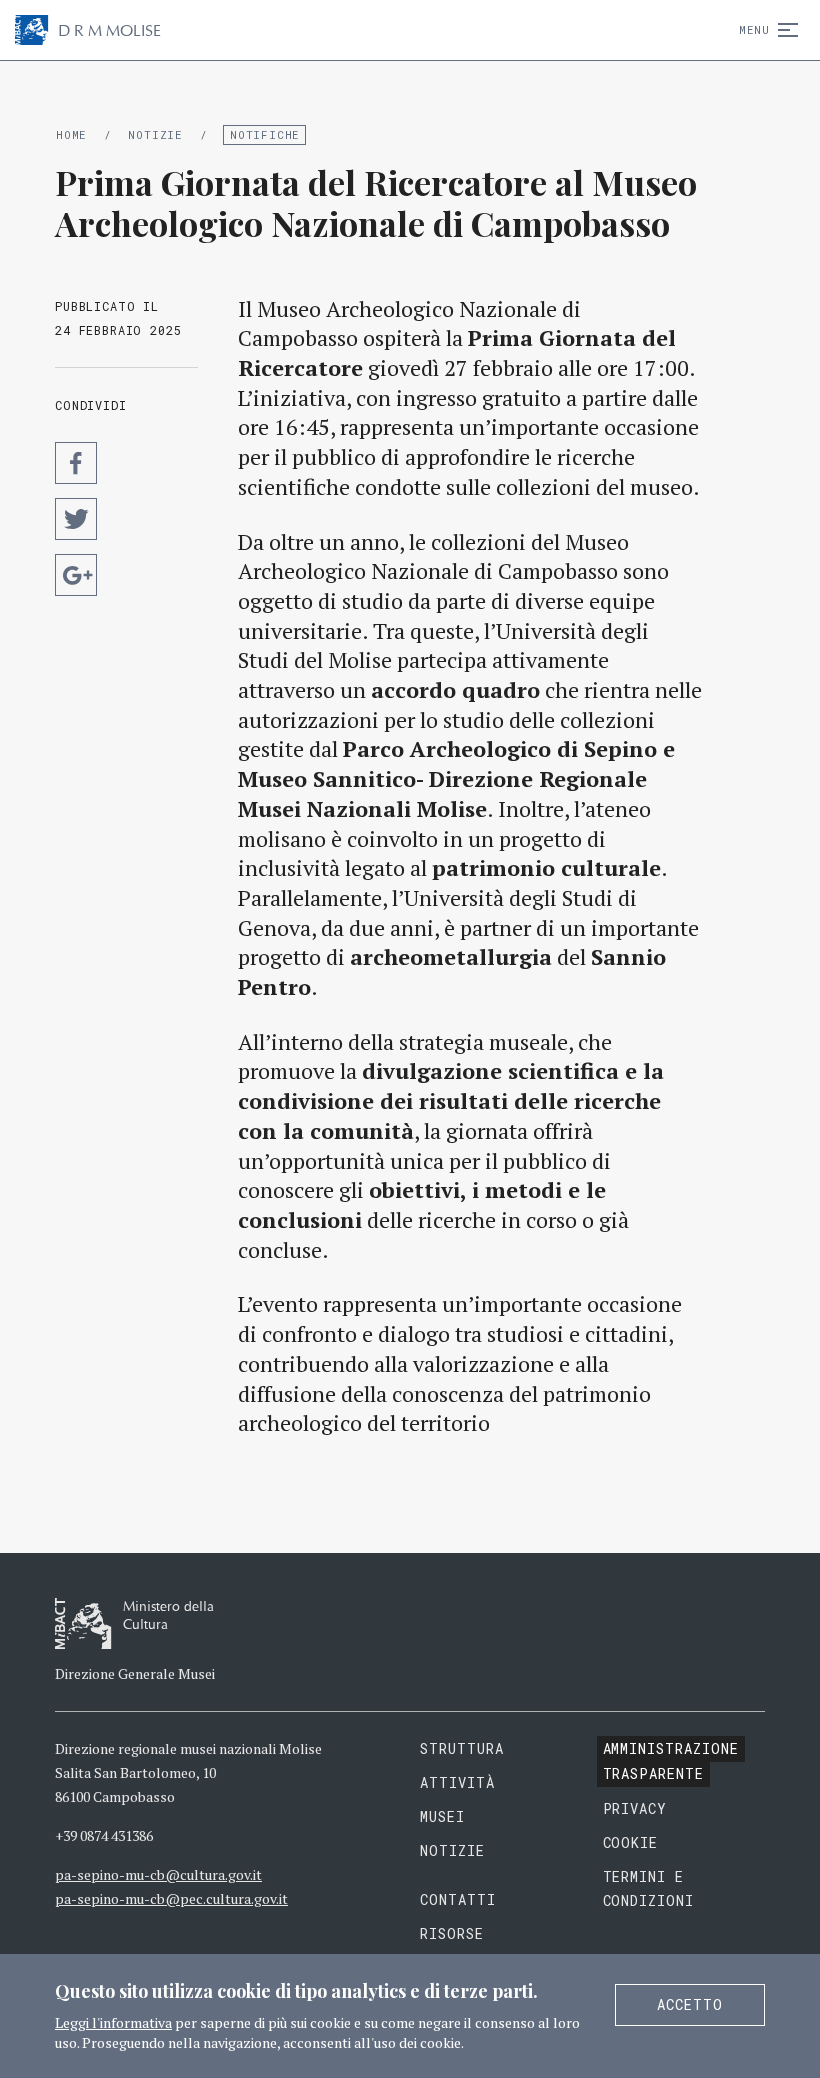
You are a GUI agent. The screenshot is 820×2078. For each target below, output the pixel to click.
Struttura (462, 1748)
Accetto (690, 2004)
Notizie (155, 134)
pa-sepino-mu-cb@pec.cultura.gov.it (171, 1898)
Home (71, 134)
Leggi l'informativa (113, 2022)
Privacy (635, 1808)
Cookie (631, 1842)
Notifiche (265, 134)
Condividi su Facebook (76, 463)
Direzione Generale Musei (135, 1673)
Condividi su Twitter (76, 519)
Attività (457, 1782)
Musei (442, 1816)
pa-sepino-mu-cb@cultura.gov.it (158, 1874)
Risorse (452, 1933)
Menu (754, 29)
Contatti (458, 1899)
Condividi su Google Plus (76, 575)
